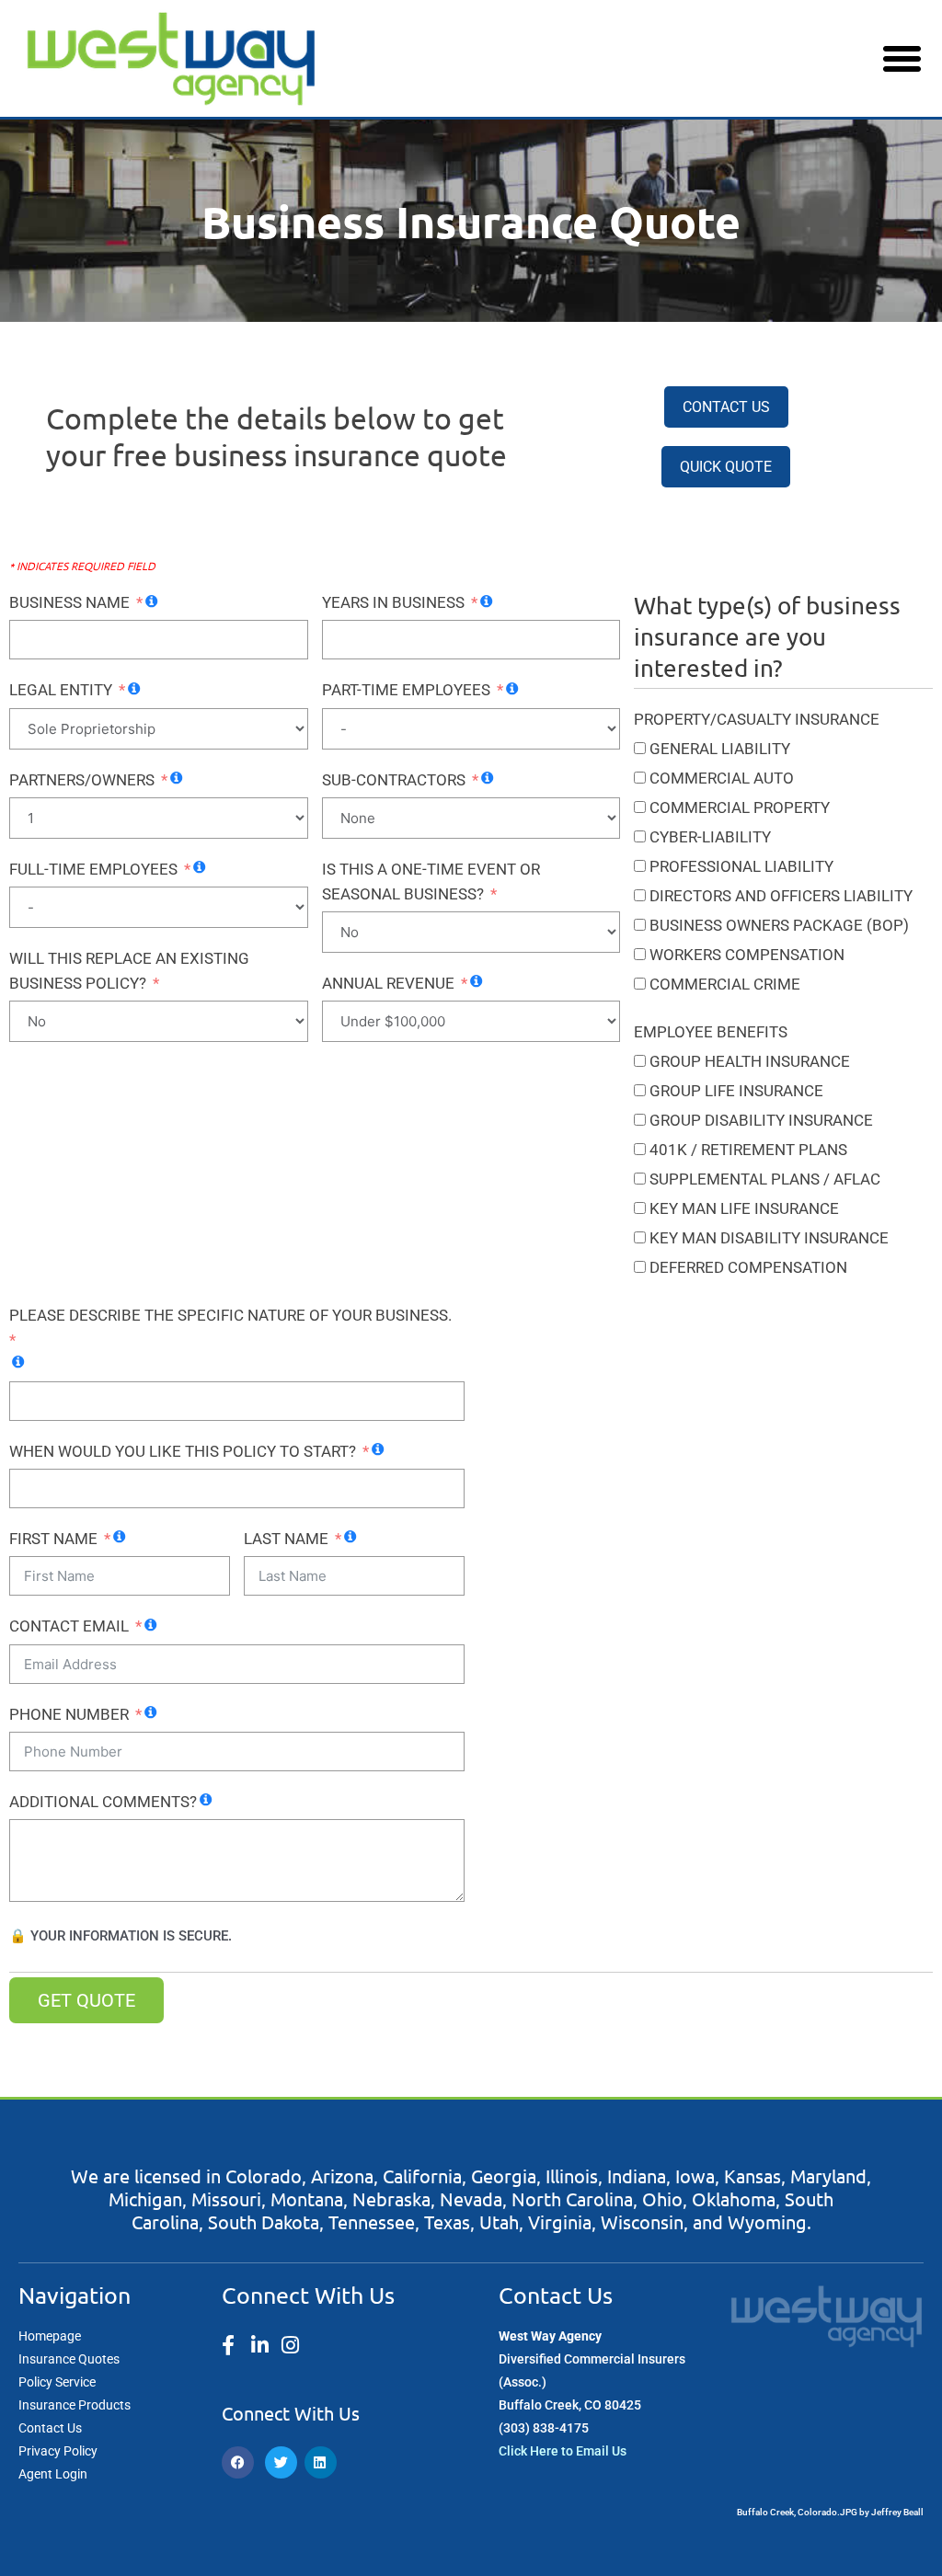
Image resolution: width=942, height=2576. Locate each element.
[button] (902, 59)
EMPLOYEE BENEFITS (711, 1032)
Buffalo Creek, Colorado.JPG (797, 2512)
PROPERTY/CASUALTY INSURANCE (757, 719)
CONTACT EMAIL (69, 1626)
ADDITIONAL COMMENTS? (103, 1802)
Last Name (286, 1539)
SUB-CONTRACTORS (394, 780)
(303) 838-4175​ (544, 2428)
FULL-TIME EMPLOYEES (93, 869)
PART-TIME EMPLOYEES (406, 690)
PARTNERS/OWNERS (82, 780)
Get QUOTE (86, 2000)
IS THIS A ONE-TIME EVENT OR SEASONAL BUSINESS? (431, 882)
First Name (53, 1539)
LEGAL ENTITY (61, 690)
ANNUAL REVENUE (388, 983)
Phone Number (69, 1714)
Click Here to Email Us (563, 2451)
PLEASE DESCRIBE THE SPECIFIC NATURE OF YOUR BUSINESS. (230, 1315)
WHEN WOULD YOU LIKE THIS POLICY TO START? (183, 1451)
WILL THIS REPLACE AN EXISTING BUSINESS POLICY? (129, 971)
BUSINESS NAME (69, 602)
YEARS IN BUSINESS (393, 602)
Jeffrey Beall (897, 2512)
